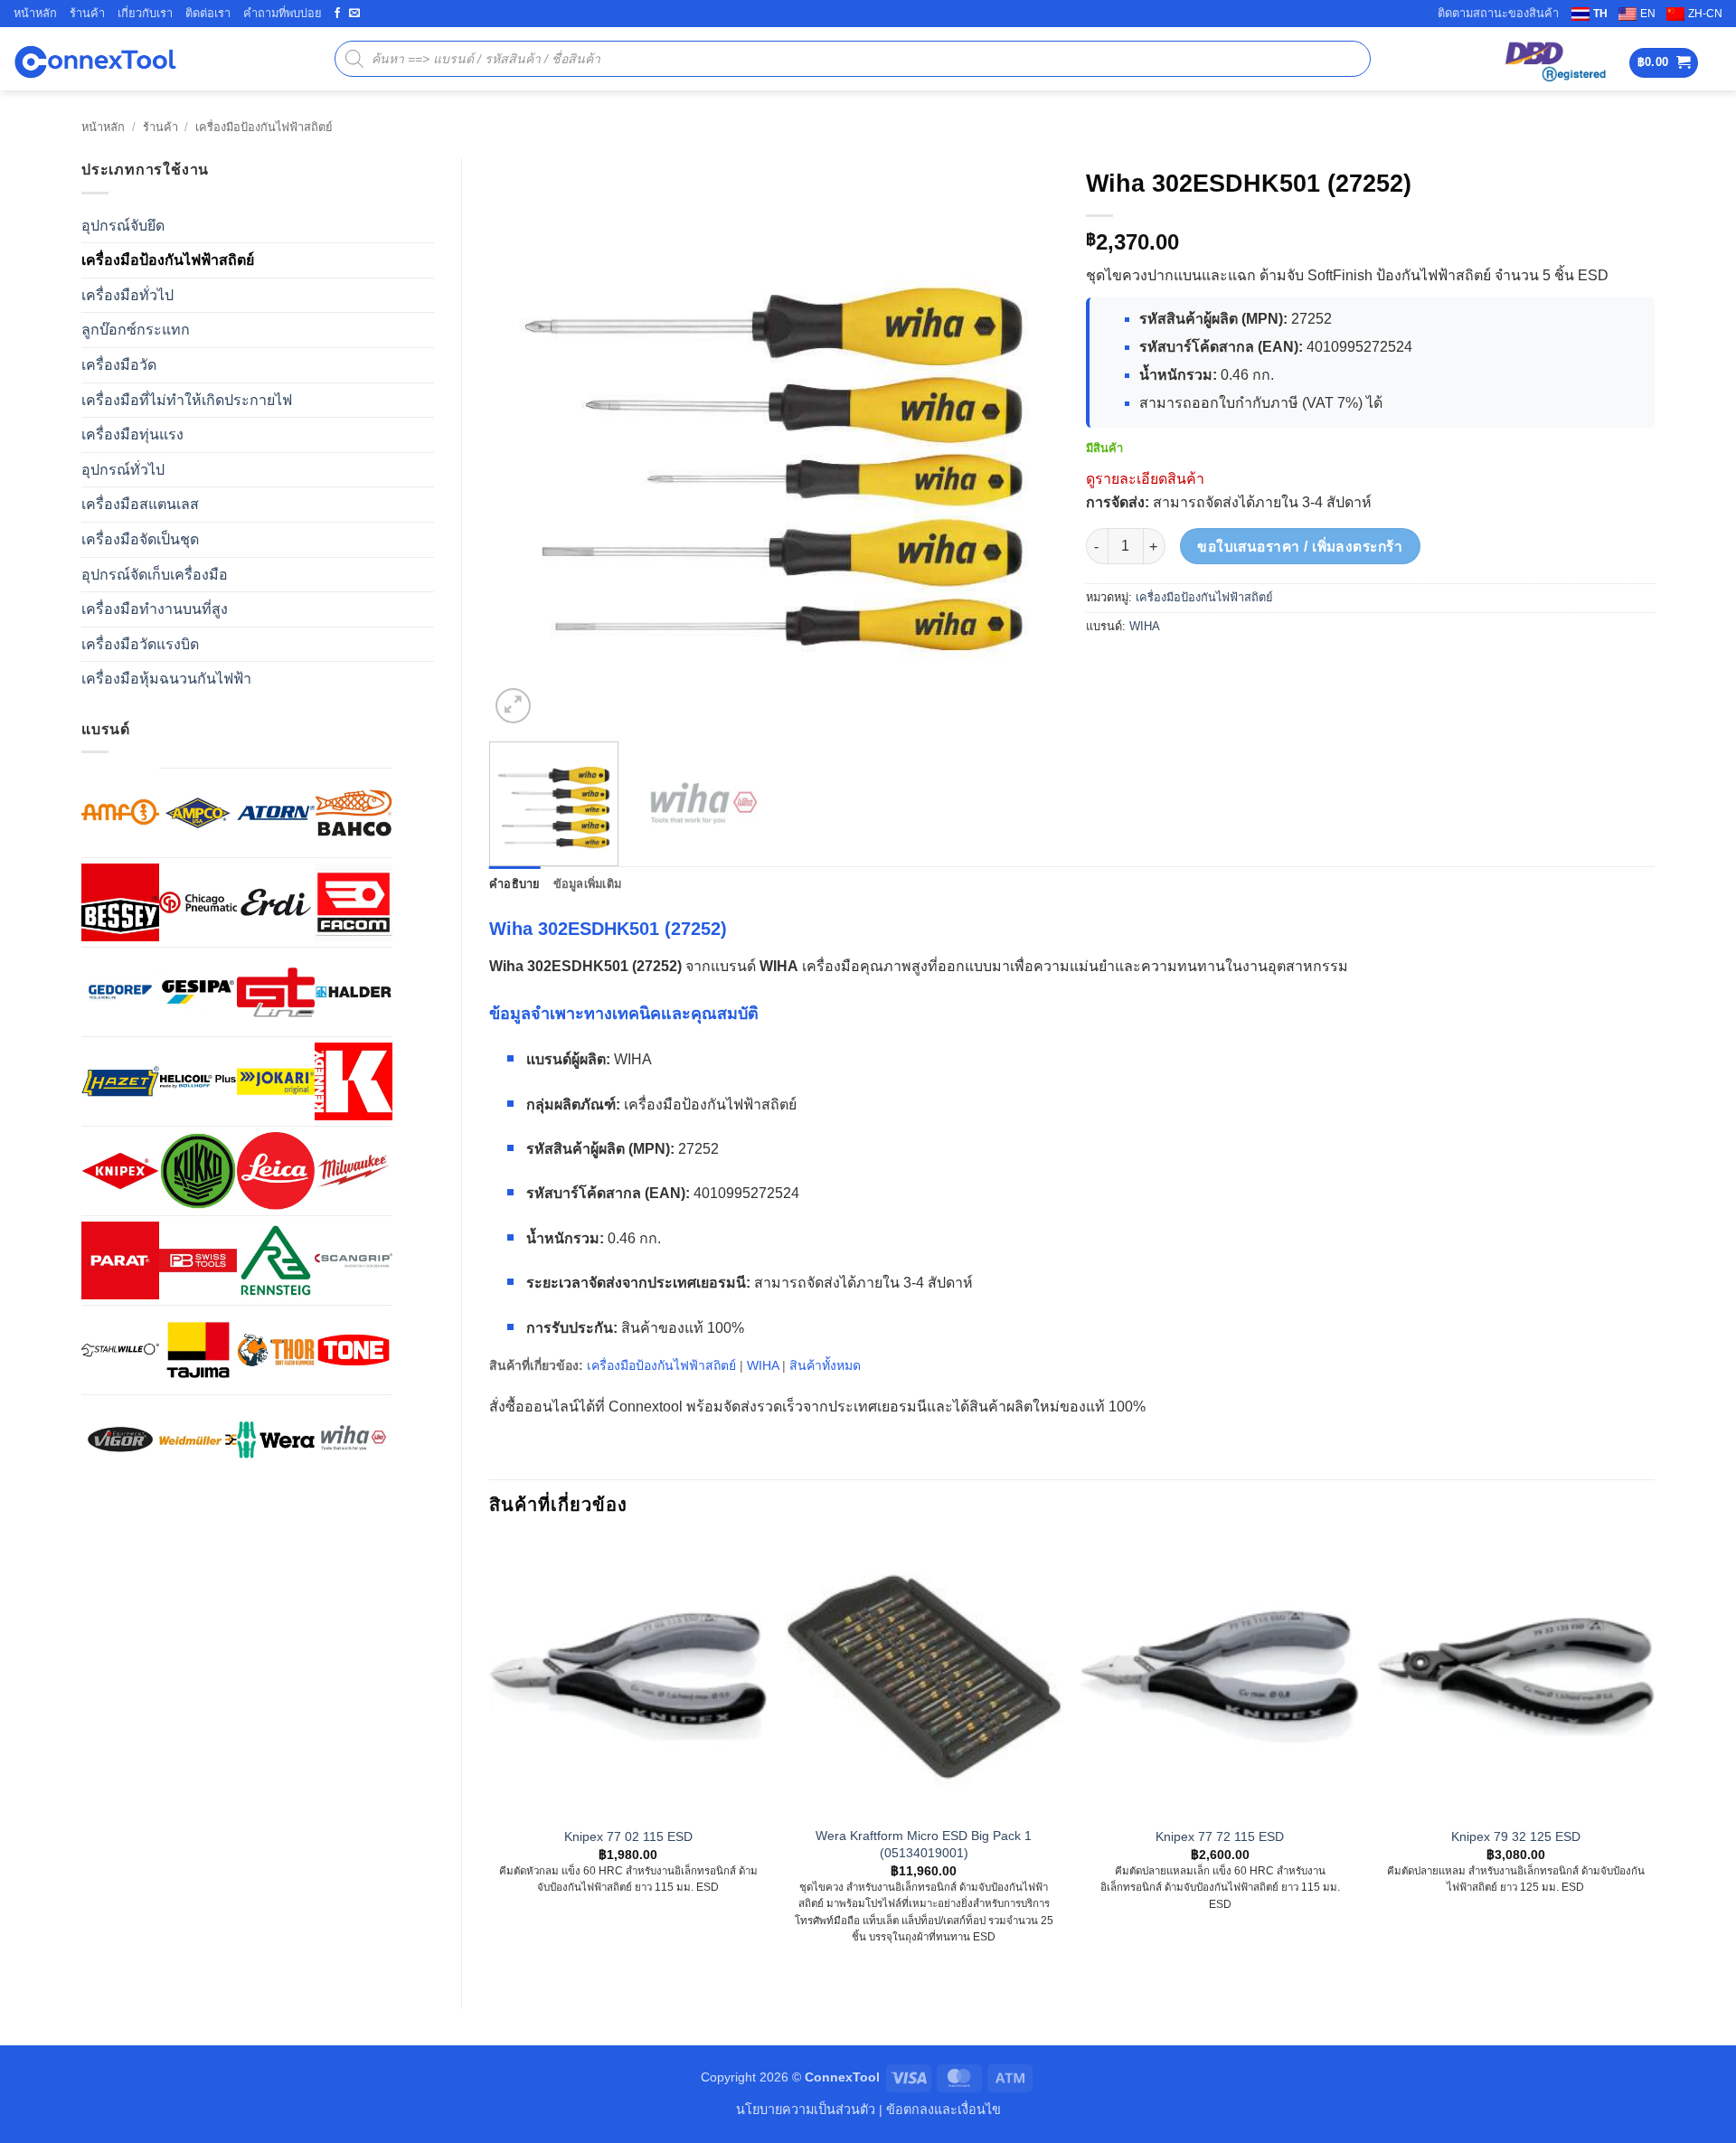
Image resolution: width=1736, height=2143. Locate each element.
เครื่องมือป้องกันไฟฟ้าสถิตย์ (264, 127)
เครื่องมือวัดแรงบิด (140, 644)
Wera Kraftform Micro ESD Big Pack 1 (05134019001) (924, 1844)
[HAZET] (120, 1081)
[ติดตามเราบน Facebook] (337, 14)
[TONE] (354, 1350)
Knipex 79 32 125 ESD (1516, 1836)
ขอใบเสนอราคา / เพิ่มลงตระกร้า (1300, 547)
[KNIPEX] (120, 1171)
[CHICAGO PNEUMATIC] (198, 902)
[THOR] (276, 1350)
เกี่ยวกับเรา (145, 13)
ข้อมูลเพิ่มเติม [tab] (588, 884)
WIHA (1145, 626)
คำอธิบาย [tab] (515, 884)
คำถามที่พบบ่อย (283, 13)
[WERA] (276, 1440)
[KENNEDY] (354, 1081)
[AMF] (120, 812)
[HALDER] (354, 992)
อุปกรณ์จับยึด (123, 226)
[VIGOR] (120, 1440)
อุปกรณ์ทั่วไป (123, 470)
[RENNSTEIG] (276, 1260)
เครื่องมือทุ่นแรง (132, 434)
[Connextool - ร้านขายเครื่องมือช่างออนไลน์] (95, 59)
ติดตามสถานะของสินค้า (1498, 13)
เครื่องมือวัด (119, 365)
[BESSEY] (120, 902)
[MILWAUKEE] (354, 1171)
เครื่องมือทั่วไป (127, 295)
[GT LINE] (276, 992)
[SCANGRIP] (354, 1260)
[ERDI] (276, 902)
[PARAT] (120, 1260)
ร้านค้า (87, 13)
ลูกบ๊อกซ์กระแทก (136, 330)
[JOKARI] (276, 1081)
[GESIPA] (198, 992)
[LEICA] (276, 1171)
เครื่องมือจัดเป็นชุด (140, 539)
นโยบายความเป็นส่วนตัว (806, 2110)
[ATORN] (276, 813)
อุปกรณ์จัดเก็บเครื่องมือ (155, 575)
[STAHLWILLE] (120, 1350)
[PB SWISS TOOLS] (198, 1260)
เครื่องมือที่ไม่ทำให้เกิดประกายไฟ (187, 400)
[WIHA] (354, 1440)
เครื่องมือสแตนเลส (140, 504)
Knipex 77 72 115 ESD (1220, 1836)
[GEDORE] (120, 992)
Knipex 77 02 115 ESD (628, 1836)
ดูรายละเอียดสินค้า (1145, 479)
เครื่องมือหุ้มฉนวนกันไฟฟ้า (166, 679)
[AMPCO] (198, 813)
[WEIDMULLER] (198, 1440)
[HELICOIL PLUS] (198, 1081)
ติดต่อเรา (208, 13)
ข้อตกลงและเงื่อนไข (943, 2110)
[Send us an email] (354, 14)
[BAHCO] (354, 813)
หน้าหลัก (35, 13)
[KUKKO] (198, 1171)
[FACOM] (354, 902)
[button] (1664, 63)
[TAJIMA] (198, 1350)
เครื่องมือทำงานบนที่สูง (155, 609)
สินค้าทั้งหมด (825, 1365)
